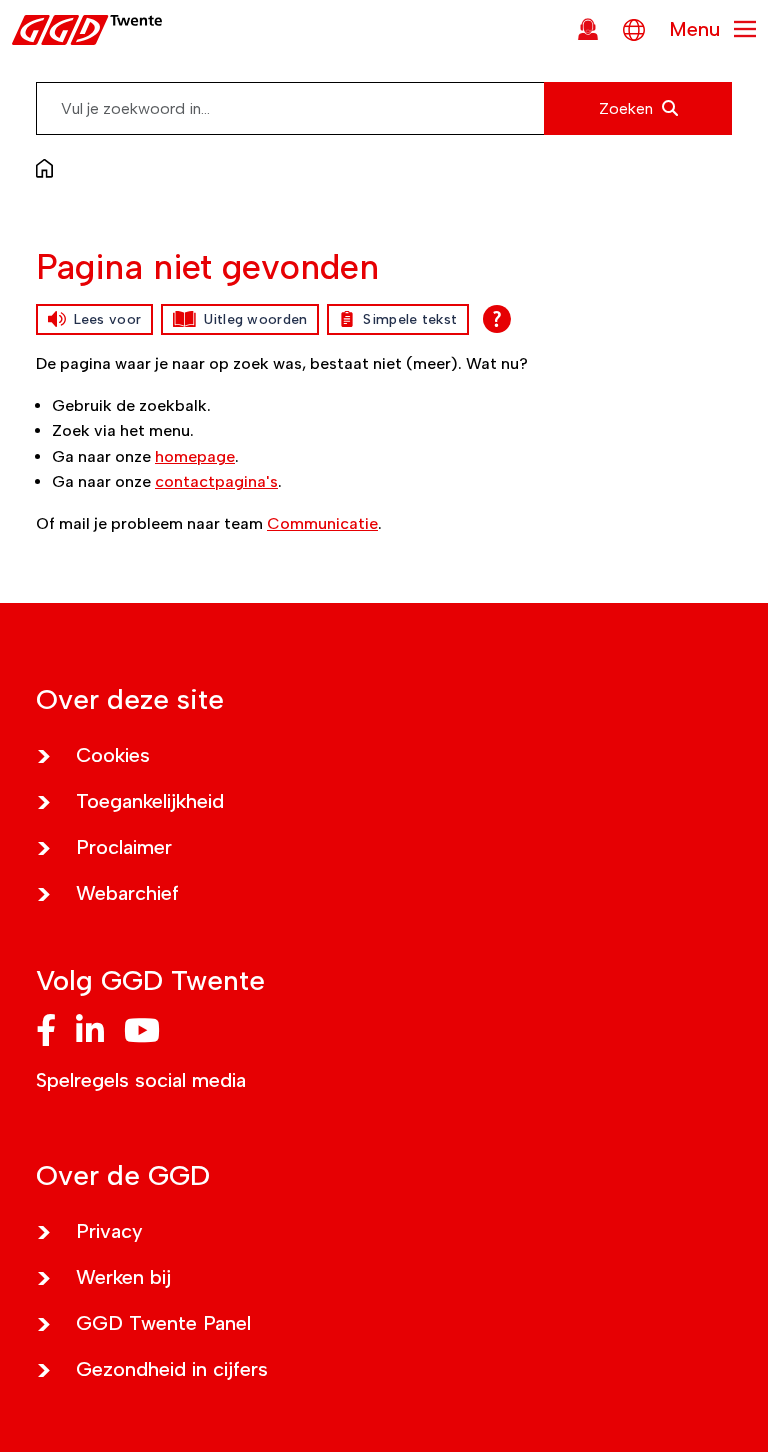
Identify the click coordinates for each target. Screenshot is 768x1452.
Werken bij (123, 1277)
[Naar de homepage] (49, 167)
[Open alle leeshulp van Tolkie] (497, 319)
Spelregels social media (141, 1080)
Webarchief (127, 893)
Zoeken (628, 108)
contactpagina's (216, 481)
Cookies (113, 755)
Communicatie (322, 523)
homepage (195, 456)
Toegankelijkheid (150, 801)
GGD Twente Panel (163, 1323)
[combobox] (384, 108)
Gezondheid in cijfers (172, 1369)
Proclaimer (124, 847)
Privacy (109, 1231)
